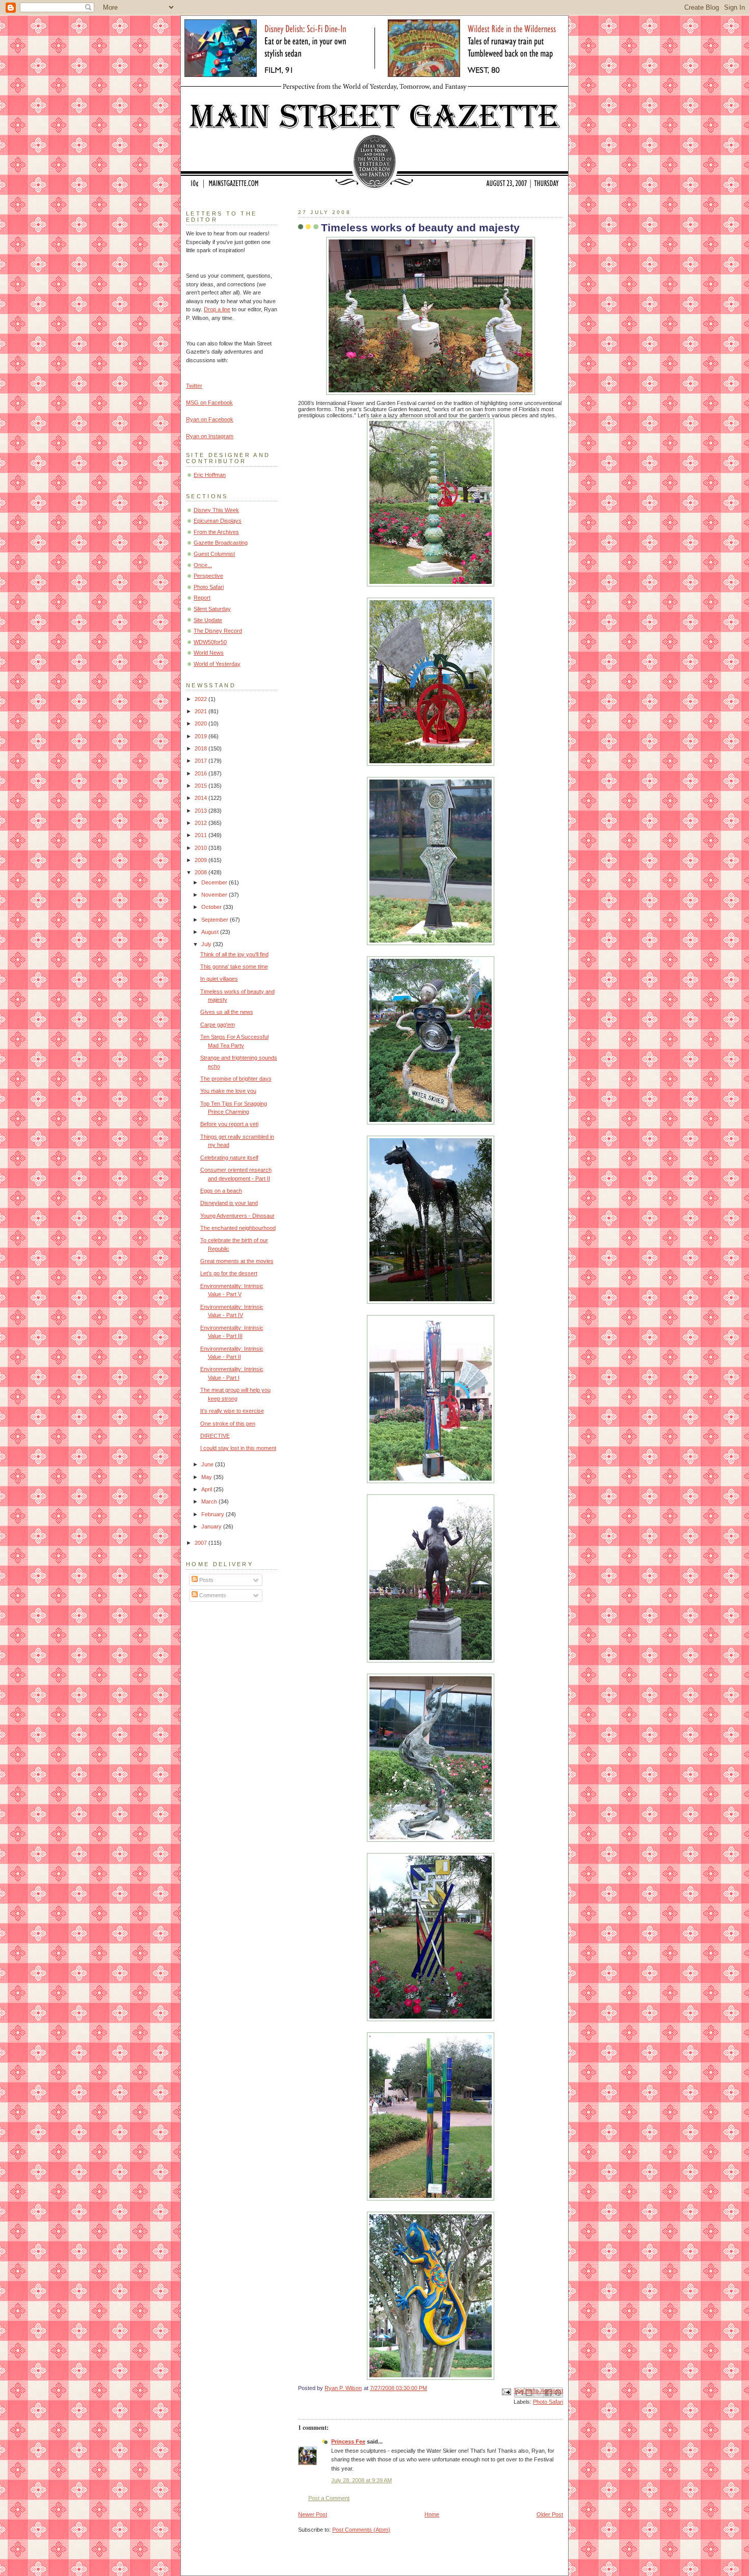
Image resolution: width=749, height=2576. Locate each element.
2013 (202, 811)
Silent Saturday (212, 609)
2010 (202, 848)
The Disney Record (218, 631)
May (207, 1477)
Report (202, 598)
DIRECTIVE (215, 1436)
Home (432, 2514)
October (212, 907)
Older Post (550, 2514)
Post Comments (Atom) (361, 2530)
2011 (202, 835)
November (215, 895)
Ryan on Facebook (210, 419)
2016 (202, 773)
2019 (202, 736)
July (207, 944)
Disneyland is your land (229, 1203)
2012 (202, 823)
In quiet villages (219, 979)
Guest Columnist (214, 554)
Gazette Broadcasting (221, 543)
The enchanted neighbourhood (238, 1228)
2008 (202, 872)
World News (209, 653)
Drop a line (217, 309)
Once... (203, 565)
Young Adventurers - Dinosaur (237, 1216)
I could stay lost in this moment (238, 1448)
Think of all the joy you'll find (234, 954)
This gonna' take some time (234, 967)
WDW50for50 (210, 642)
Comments (212, 1595)
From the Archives (216, 532)
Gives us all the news (227, 1012)
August (211, 932)
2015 (202, 786)
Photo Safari (548, 2402)
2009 (202, 860)
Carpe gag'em (218, 1025)
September (216, 920)
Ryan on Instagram (210, 436)
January (212, 1526)
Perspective (208, 576)
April (207, 1489)
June (208, 1464)
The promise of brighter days (236, 1079)
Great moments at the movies (237, 1261)
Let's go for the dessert (229, 1273)
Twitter (194, 386)
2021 (202, 711)
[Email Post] (506, 2391)
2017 (202, 761)
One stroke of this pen (228, 1424)
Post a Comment (329, 2498)
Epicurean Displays (218, 521)
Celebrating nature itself (229, 1158)
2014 (202, 798)
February (213, 1514)
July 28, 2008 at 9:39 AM (362, 2480)
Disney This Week (216, 510)
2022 (202, 699)
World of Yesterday (217, 664)
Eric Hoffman (210, 475)
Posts (206, 1580)
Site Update (208, 620)
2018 (202, 748)
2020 (202, 723)
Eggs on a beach (221, 1191)
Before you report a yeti (229, 1124)
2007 (202, 1543)
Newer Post (313, 2514)
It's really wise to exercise (232, 1411)
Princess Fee (348, 2441)
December (215, 882)
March (210, 1501)
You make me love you (228, 1091)
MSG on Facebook (209, 403)
